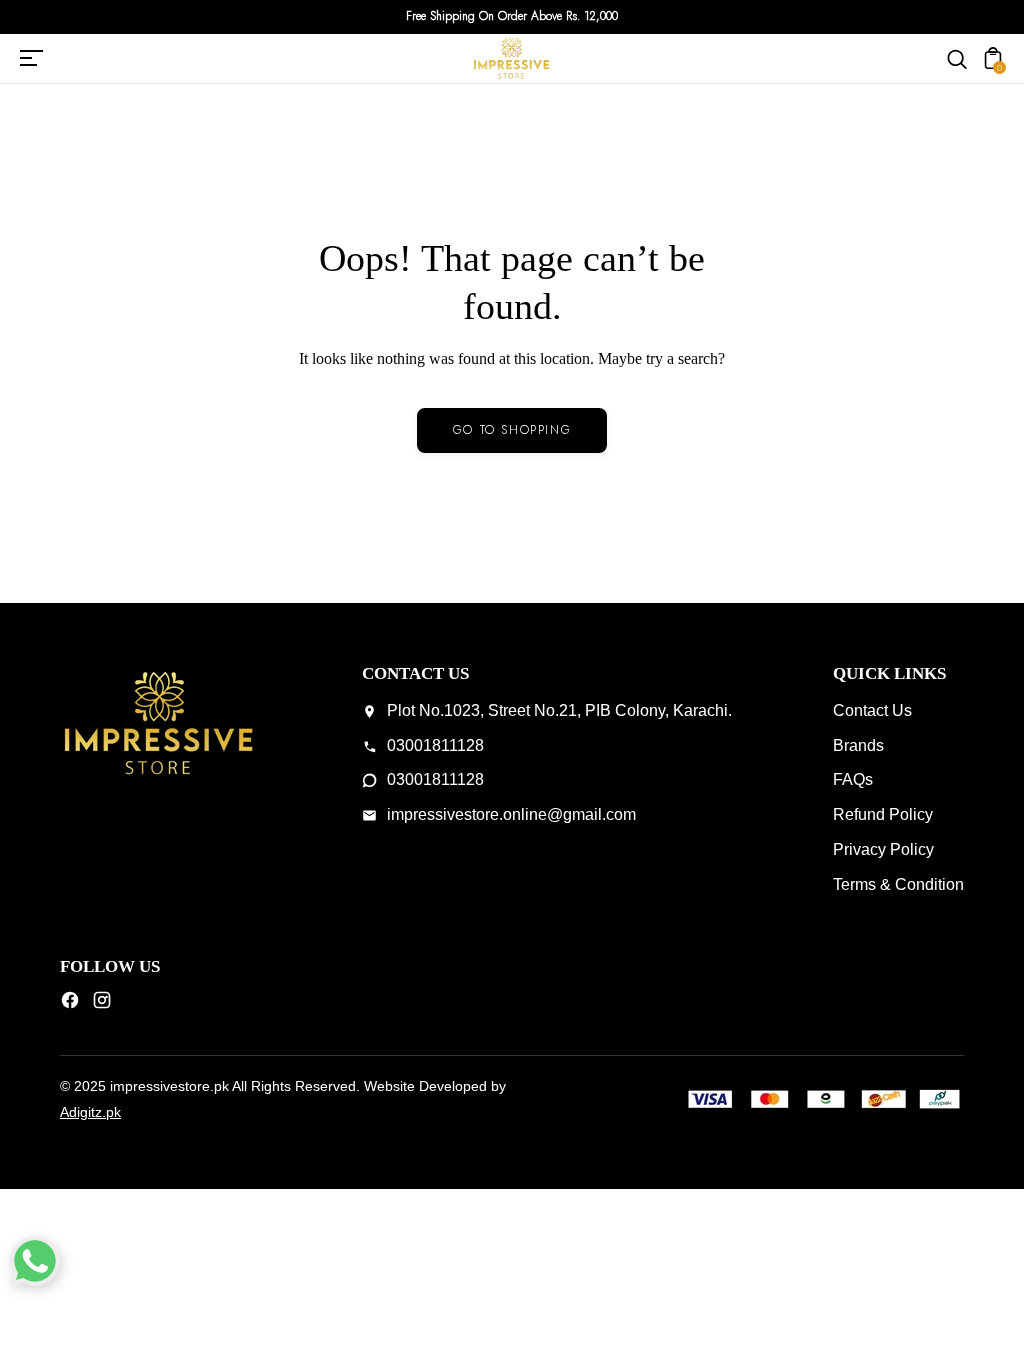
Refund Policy (883, 814)
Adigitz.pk (90, 1112)
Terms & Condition (898, 884)
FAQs (853, 779)
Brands (858, 745)
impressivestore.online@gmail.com (511, 814)
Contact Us (872, 710)
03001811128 (435, 745)
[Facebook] (70, 1005)
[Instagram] (102, 1005)
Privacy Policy (883, 849)
